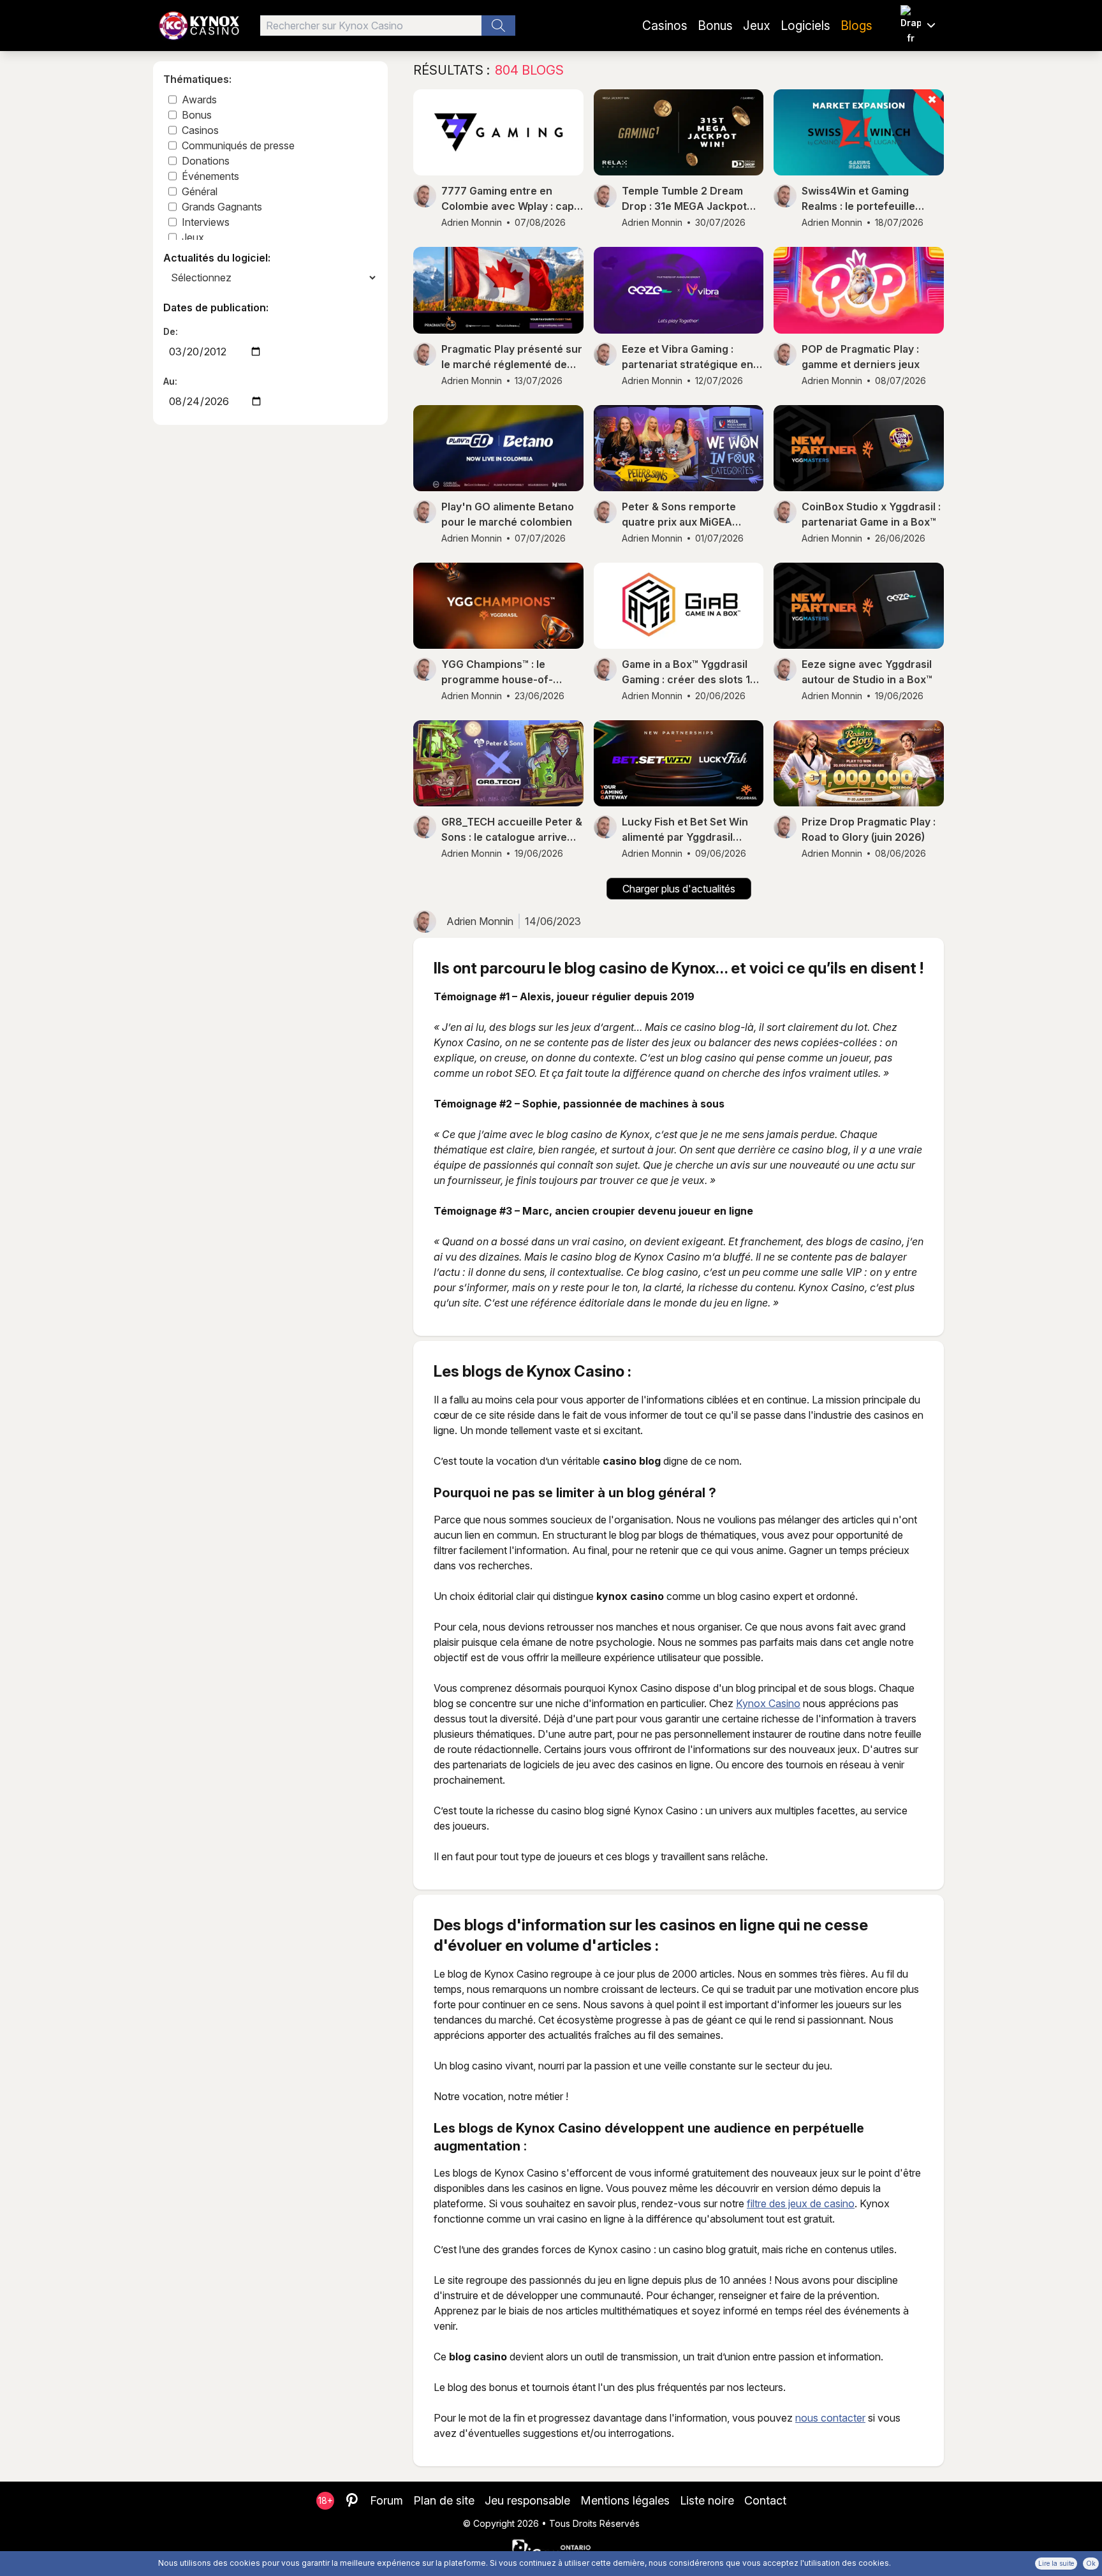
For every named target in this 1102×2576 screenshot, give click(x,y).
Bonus (715, 26)
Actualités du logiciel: (217, 258)
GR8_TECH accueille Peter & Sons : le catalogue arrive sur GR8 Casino (512, 830)
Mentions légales (625, 2500)
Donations (206, 161)
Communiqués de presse (238, 145)
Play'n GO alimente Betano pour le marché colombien (508, 514)
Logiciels (805, 26)
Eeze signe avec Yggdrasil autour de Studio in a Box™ (867, 672)
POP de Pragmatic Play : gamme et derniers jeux (861, 357)
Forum (386, 2500)
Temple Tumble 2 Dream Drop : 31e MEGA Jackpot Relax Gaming (684, 199)
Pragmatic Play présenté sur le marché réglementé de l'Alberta (512, 357)
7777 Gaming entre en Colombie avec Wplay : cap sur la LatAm (508, 199)
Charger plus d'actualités (679, 889)
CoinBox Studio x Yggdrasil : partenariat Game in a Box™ (871, 514)
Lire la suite (1056, 2563)
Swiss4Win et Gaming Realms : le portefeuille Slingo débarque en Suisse (868, 199)
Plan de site (444, 2500)
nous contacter (830, 2418)
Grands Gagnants (222, 207)
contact (765, 2500)
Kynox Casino (768, 1703)
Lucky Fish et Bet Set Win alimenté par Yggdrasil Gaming (685, 830)
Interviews (206, 222)
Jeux (757, 26)
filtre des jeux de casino (801, 2203)
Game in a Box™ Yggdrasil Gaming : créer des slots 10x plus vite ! (692, 672)
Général (200, 191)
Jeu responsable (527, 2500)
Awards (199, 100)
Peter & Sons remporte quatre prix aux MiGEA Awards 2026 (679, 515)
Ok (1091, 2563)
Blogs (856, 26)
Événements (210, 176)
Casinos (665, 26)
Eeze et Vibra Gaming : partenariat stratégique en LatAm (687, 357)
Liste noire (707, 2500)
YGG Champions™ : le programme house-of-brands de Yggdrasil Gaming (511, 672)
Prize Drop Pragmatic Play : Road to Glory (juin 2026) (869, 829)
